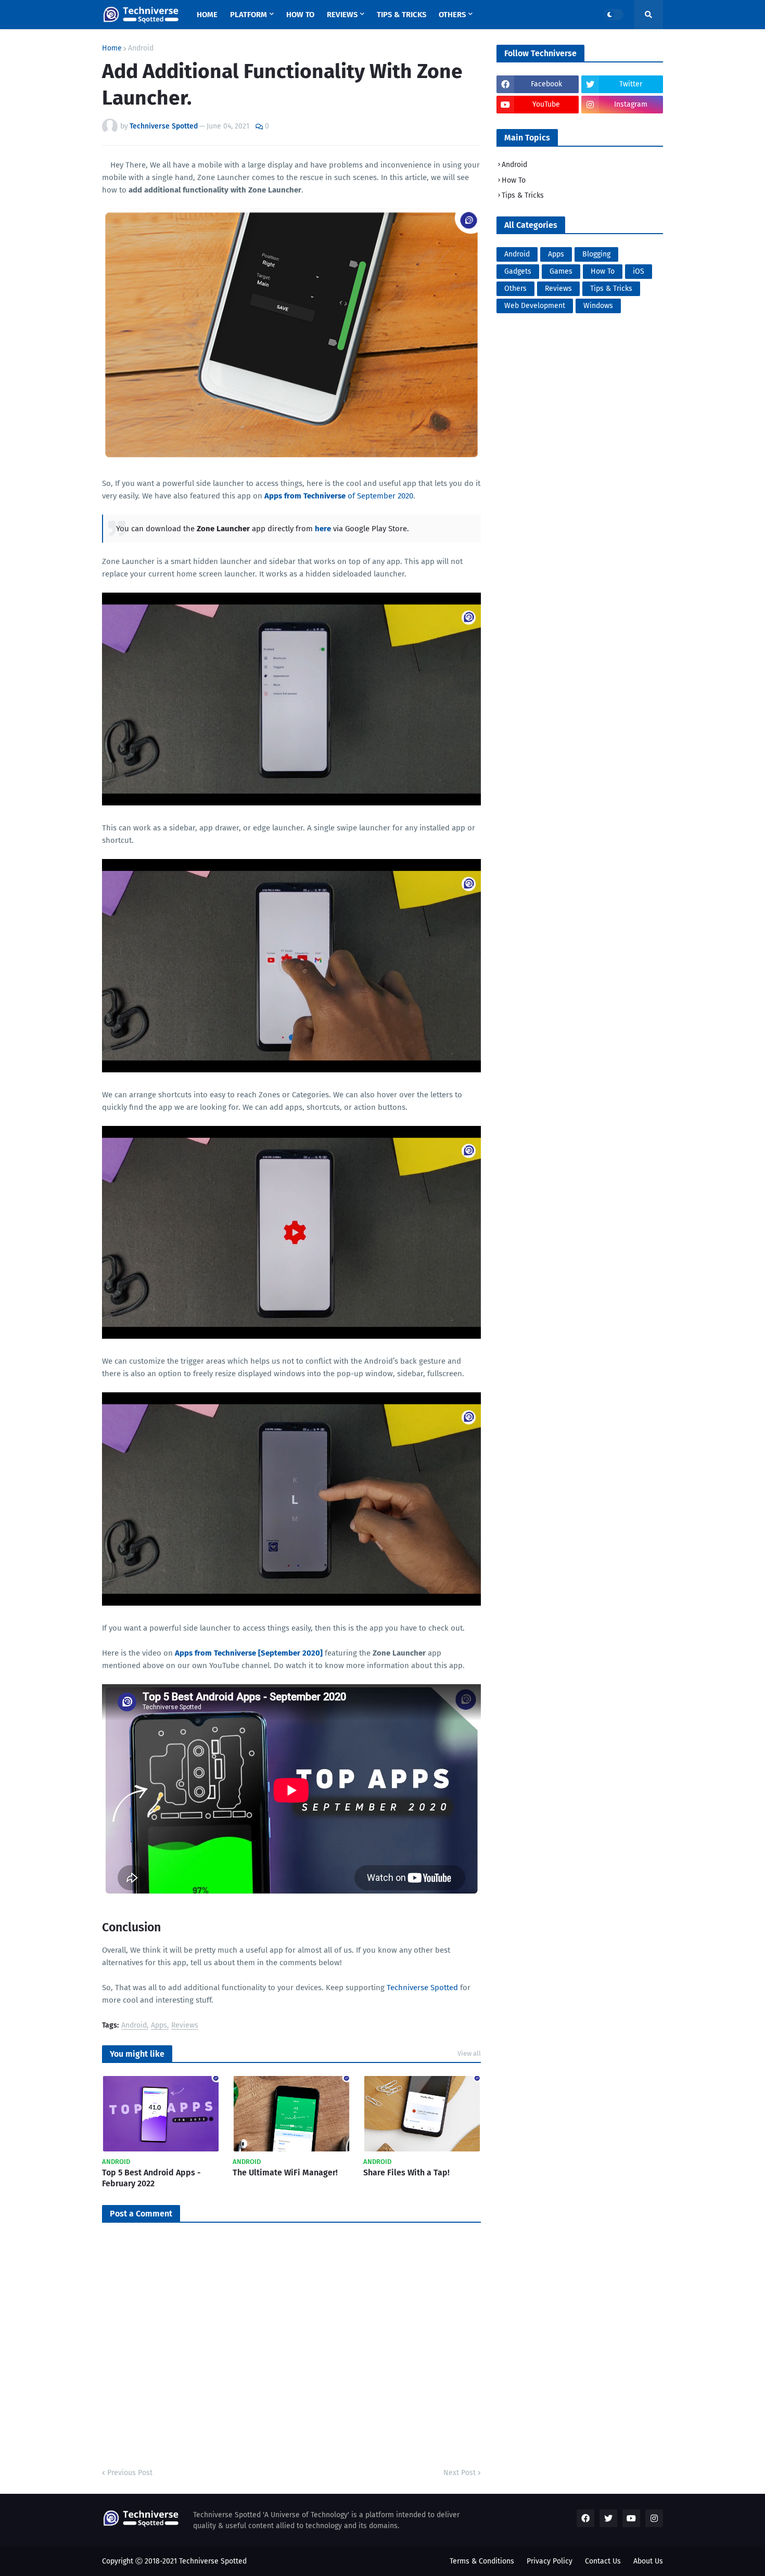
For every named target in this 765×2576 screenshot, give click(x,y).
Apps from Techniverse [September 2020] (249, 1653)
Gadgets (518, 271)
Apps (159, 2026)
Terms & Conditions (482, 2561)
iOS (639, 271)
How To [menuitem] (300, 15)
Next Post (460, 2473)
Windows (598, 306)
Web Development (535, 306)
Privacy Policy (550, 2561)
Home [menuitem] (207, 15)
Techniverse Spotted (422, 1988)
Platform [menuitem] (248, 15)
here (323, 529)
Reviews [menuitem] (342, 15)
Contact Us (603, 2561)
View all (469, 2053)
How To (514, 180)
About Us (648, 2561)
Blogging (596, 254)
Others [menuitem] (452, 15)
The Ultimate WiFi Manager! (285, 2173)
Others (515, 289)
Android (141, 48)
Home (112, 48)
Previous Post (130, 2473)
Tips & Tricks (523, 195)
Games (561, 271)
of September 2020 (339, 496)
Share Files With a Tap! (406, 2173)
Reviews (185, 2026)
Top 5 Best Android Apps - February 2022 (151, 2178)
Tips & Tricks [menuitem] (401, 15)
